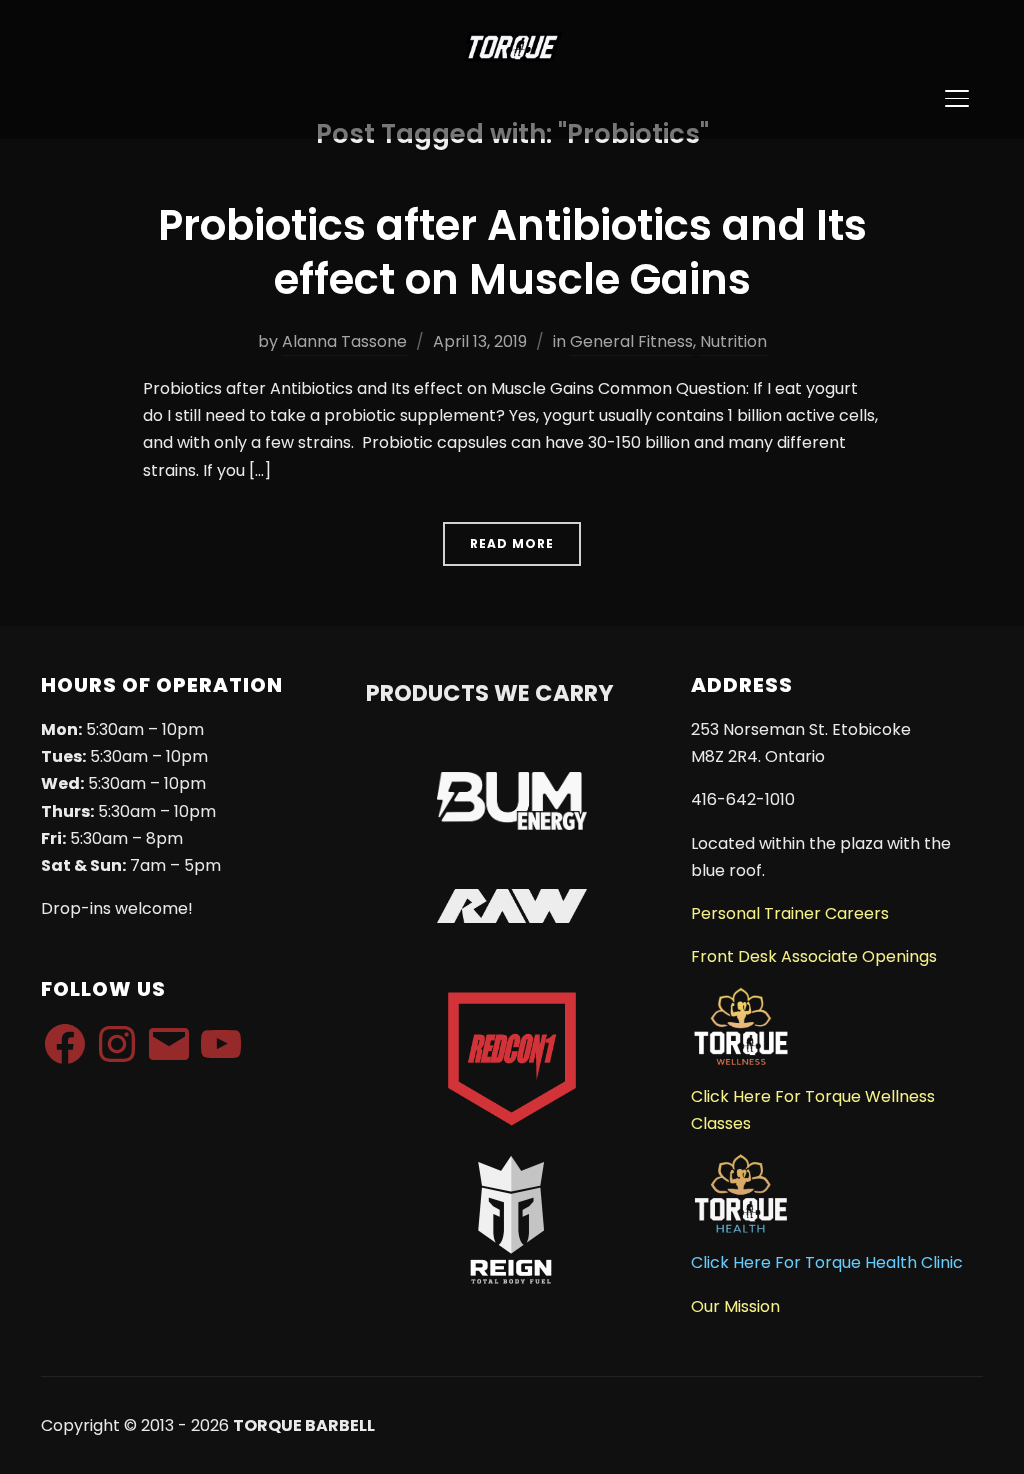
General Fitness (631, 341)
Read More (512, 543)
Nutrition (733, 341)
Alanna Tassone (344, 341)
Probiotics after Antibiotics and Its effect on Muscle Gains (512, 253)
